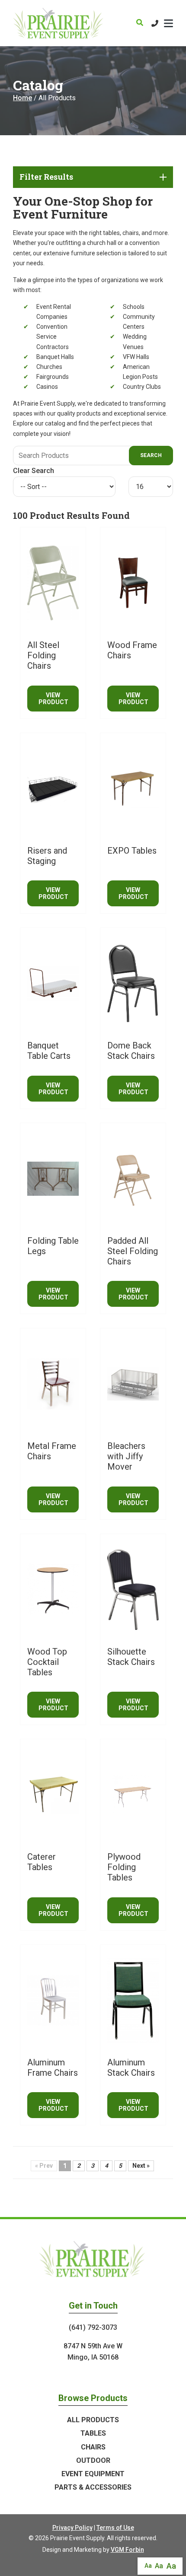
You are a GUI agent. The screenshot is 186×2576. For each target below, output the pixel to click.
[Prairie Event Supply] (59, 23)
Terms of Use (115, 2528)
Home (22, 98)
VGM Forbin (127, 2550)
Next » (141, 2166)
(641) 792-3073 (93, 2327)
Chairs (93, 2447)
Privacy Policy (72, 2528)
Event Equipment (93, 2474)
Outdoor (93, 2460)
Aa (148, 2566)
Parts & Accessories (93, 2487)
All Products (93, 2420)
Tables (93, 2433)
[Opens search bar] (140, 23)
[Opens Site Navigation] (168, 23)
